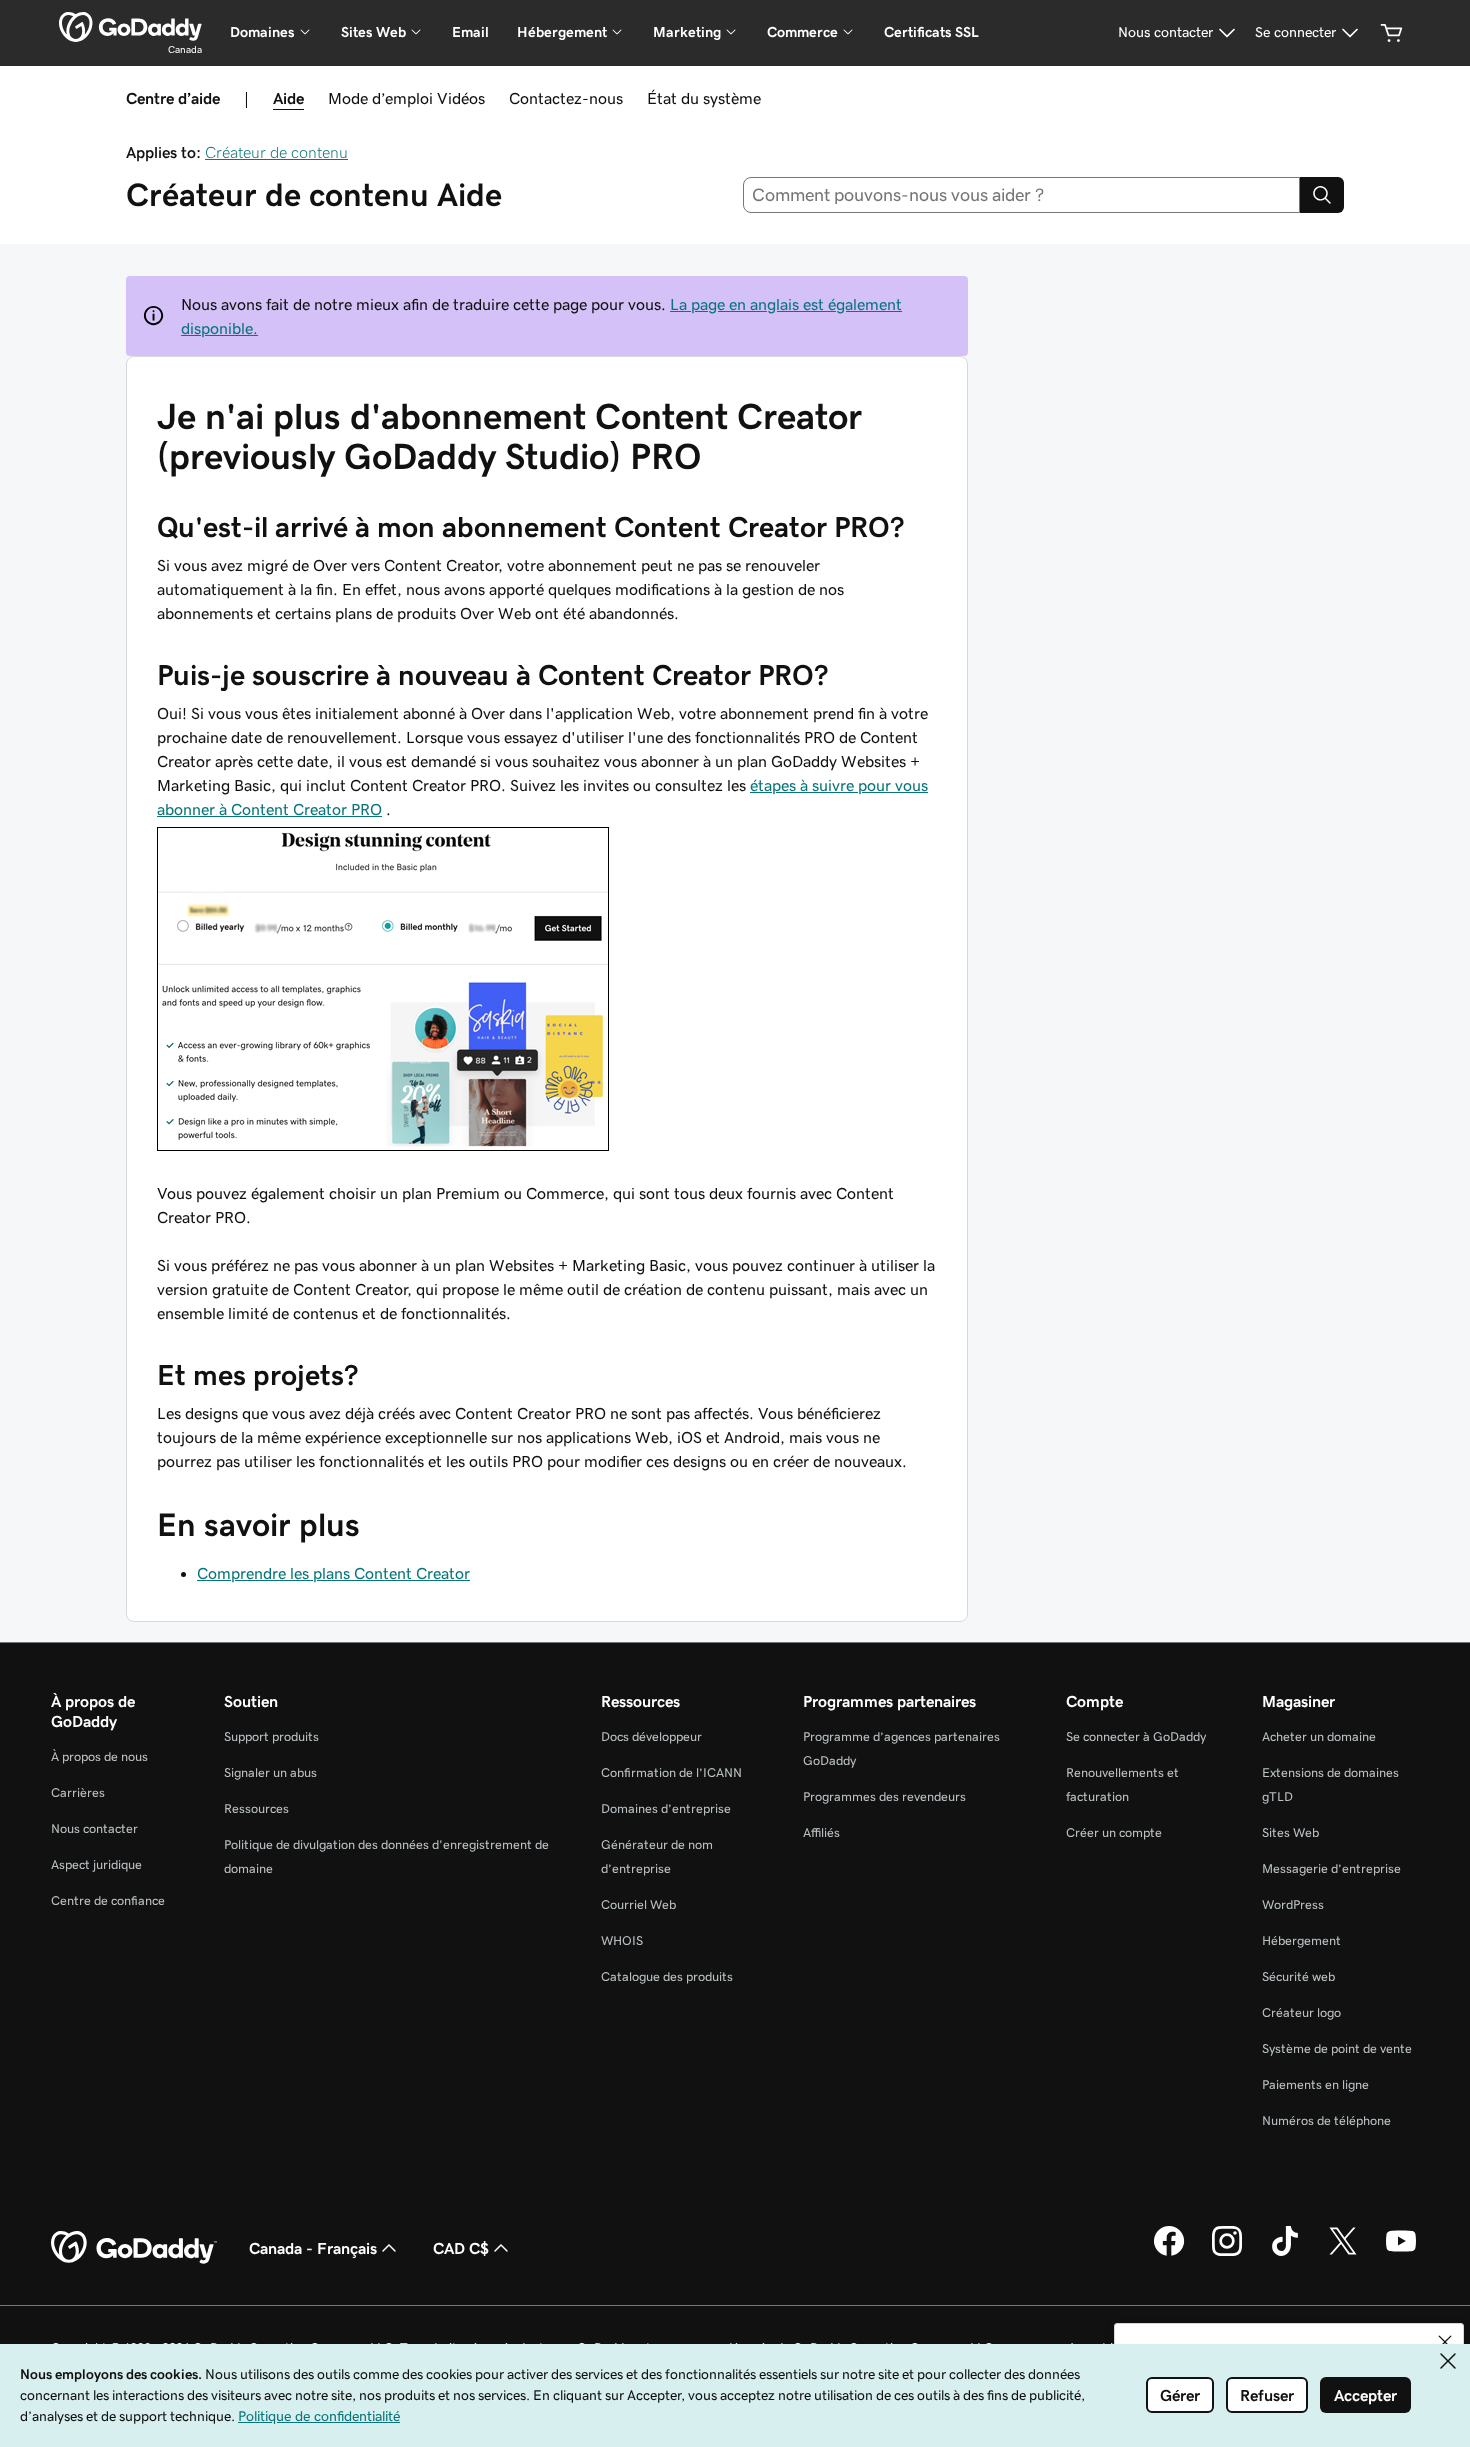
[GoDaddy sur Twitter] (1343, 2253)
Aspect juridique (96, 1864)
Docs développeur (651, 1736)
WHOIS (622, 1940)
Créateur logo (1301, 2012)
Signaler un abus (270, 1772)
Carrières (78, 1792)
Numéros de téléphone (1326, 2120)
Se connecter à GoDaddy (1136, 1736)
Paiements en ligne (1315, 2084)
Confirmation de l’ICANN (671, 1772)
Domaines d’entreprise (666, 1808)
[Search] (1322, 195)
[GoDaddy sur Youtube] (1401, 2253)
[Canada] (130, 27)
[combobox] (1022, 195)
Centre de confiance (108, 1900)
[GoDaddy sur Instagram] (1227, 2253)
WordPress (1293, 1904)
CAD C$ (461, 2248)
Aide (288, 98)
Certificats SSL (931, 32)
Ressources (256, 1808)
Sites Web (1290, 1832)
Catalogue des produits (667, 1976)
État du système (704, 98)
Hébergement (1301, 1940)
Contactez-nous (566, 98)
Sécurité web (1298, 1976)
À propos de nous (99, 1756)
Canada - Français (313, 2248)
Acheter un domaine (1319, 1736)
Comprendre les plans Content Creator (333, 1573)
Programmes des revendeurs (884, 1796)
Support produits (271, 1736)
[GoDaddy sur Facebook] (1169, 2253)
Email (470, 32)
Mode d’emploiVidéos (406, 98)
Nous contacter (94, 1828)
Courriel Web (638, 1904)
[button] (1445, 2342)
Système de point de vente (1337, 2048)
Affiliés (821, 1832)
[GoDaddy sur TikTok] (1285, 2253)
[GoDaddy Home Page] (134, 2248)
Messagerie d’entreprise (1331, 1868)
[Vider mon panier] (1392, 33)
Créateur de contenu (276, 152)
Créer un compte (1114, 1832)
